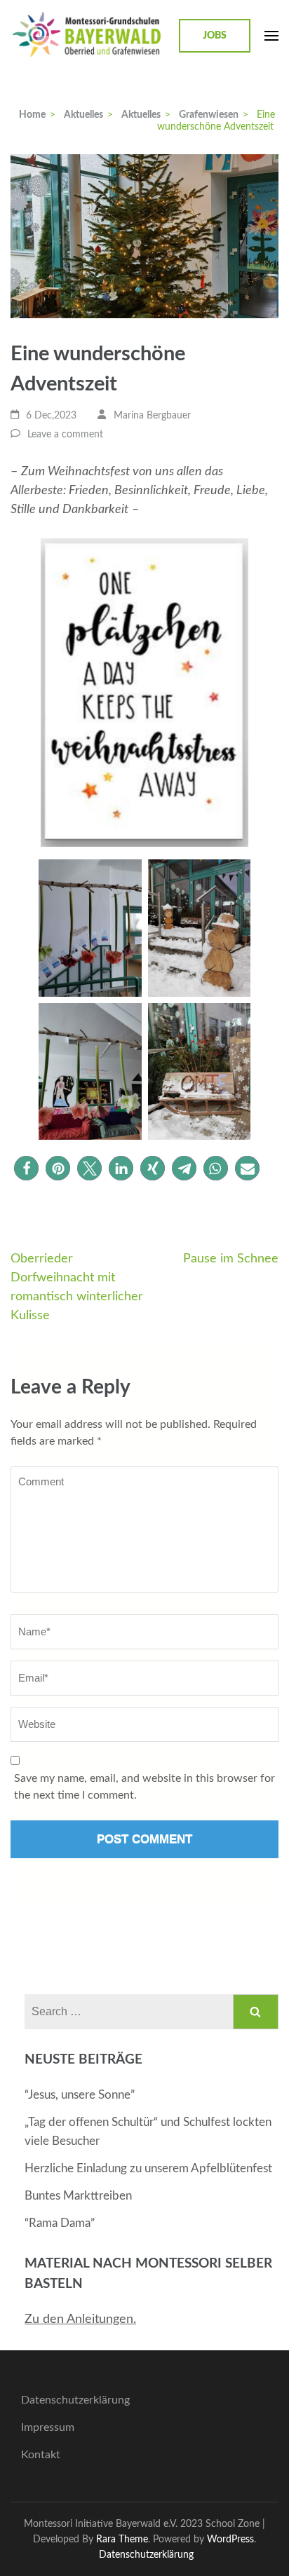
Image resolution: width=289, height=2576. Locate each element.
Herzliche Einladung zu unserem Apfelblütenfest (148, 2168)
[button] (26, 1168)
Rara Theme (122, 2539)
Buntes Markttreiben (78, 2196)
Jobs (215, 36)
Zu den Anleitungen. (80, 2319)
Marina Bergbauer (152, 416)
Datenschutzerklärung (75, 2400)
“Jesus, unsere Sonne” (80, 2095)
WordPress (230, 2539)
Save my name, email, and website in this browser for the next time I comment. (144, 1787)
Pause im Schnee (231, 1259)
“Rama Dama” (60, 2223)
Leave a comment (65, 435)
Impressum (48, 2427)
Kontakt (41, 2455)
